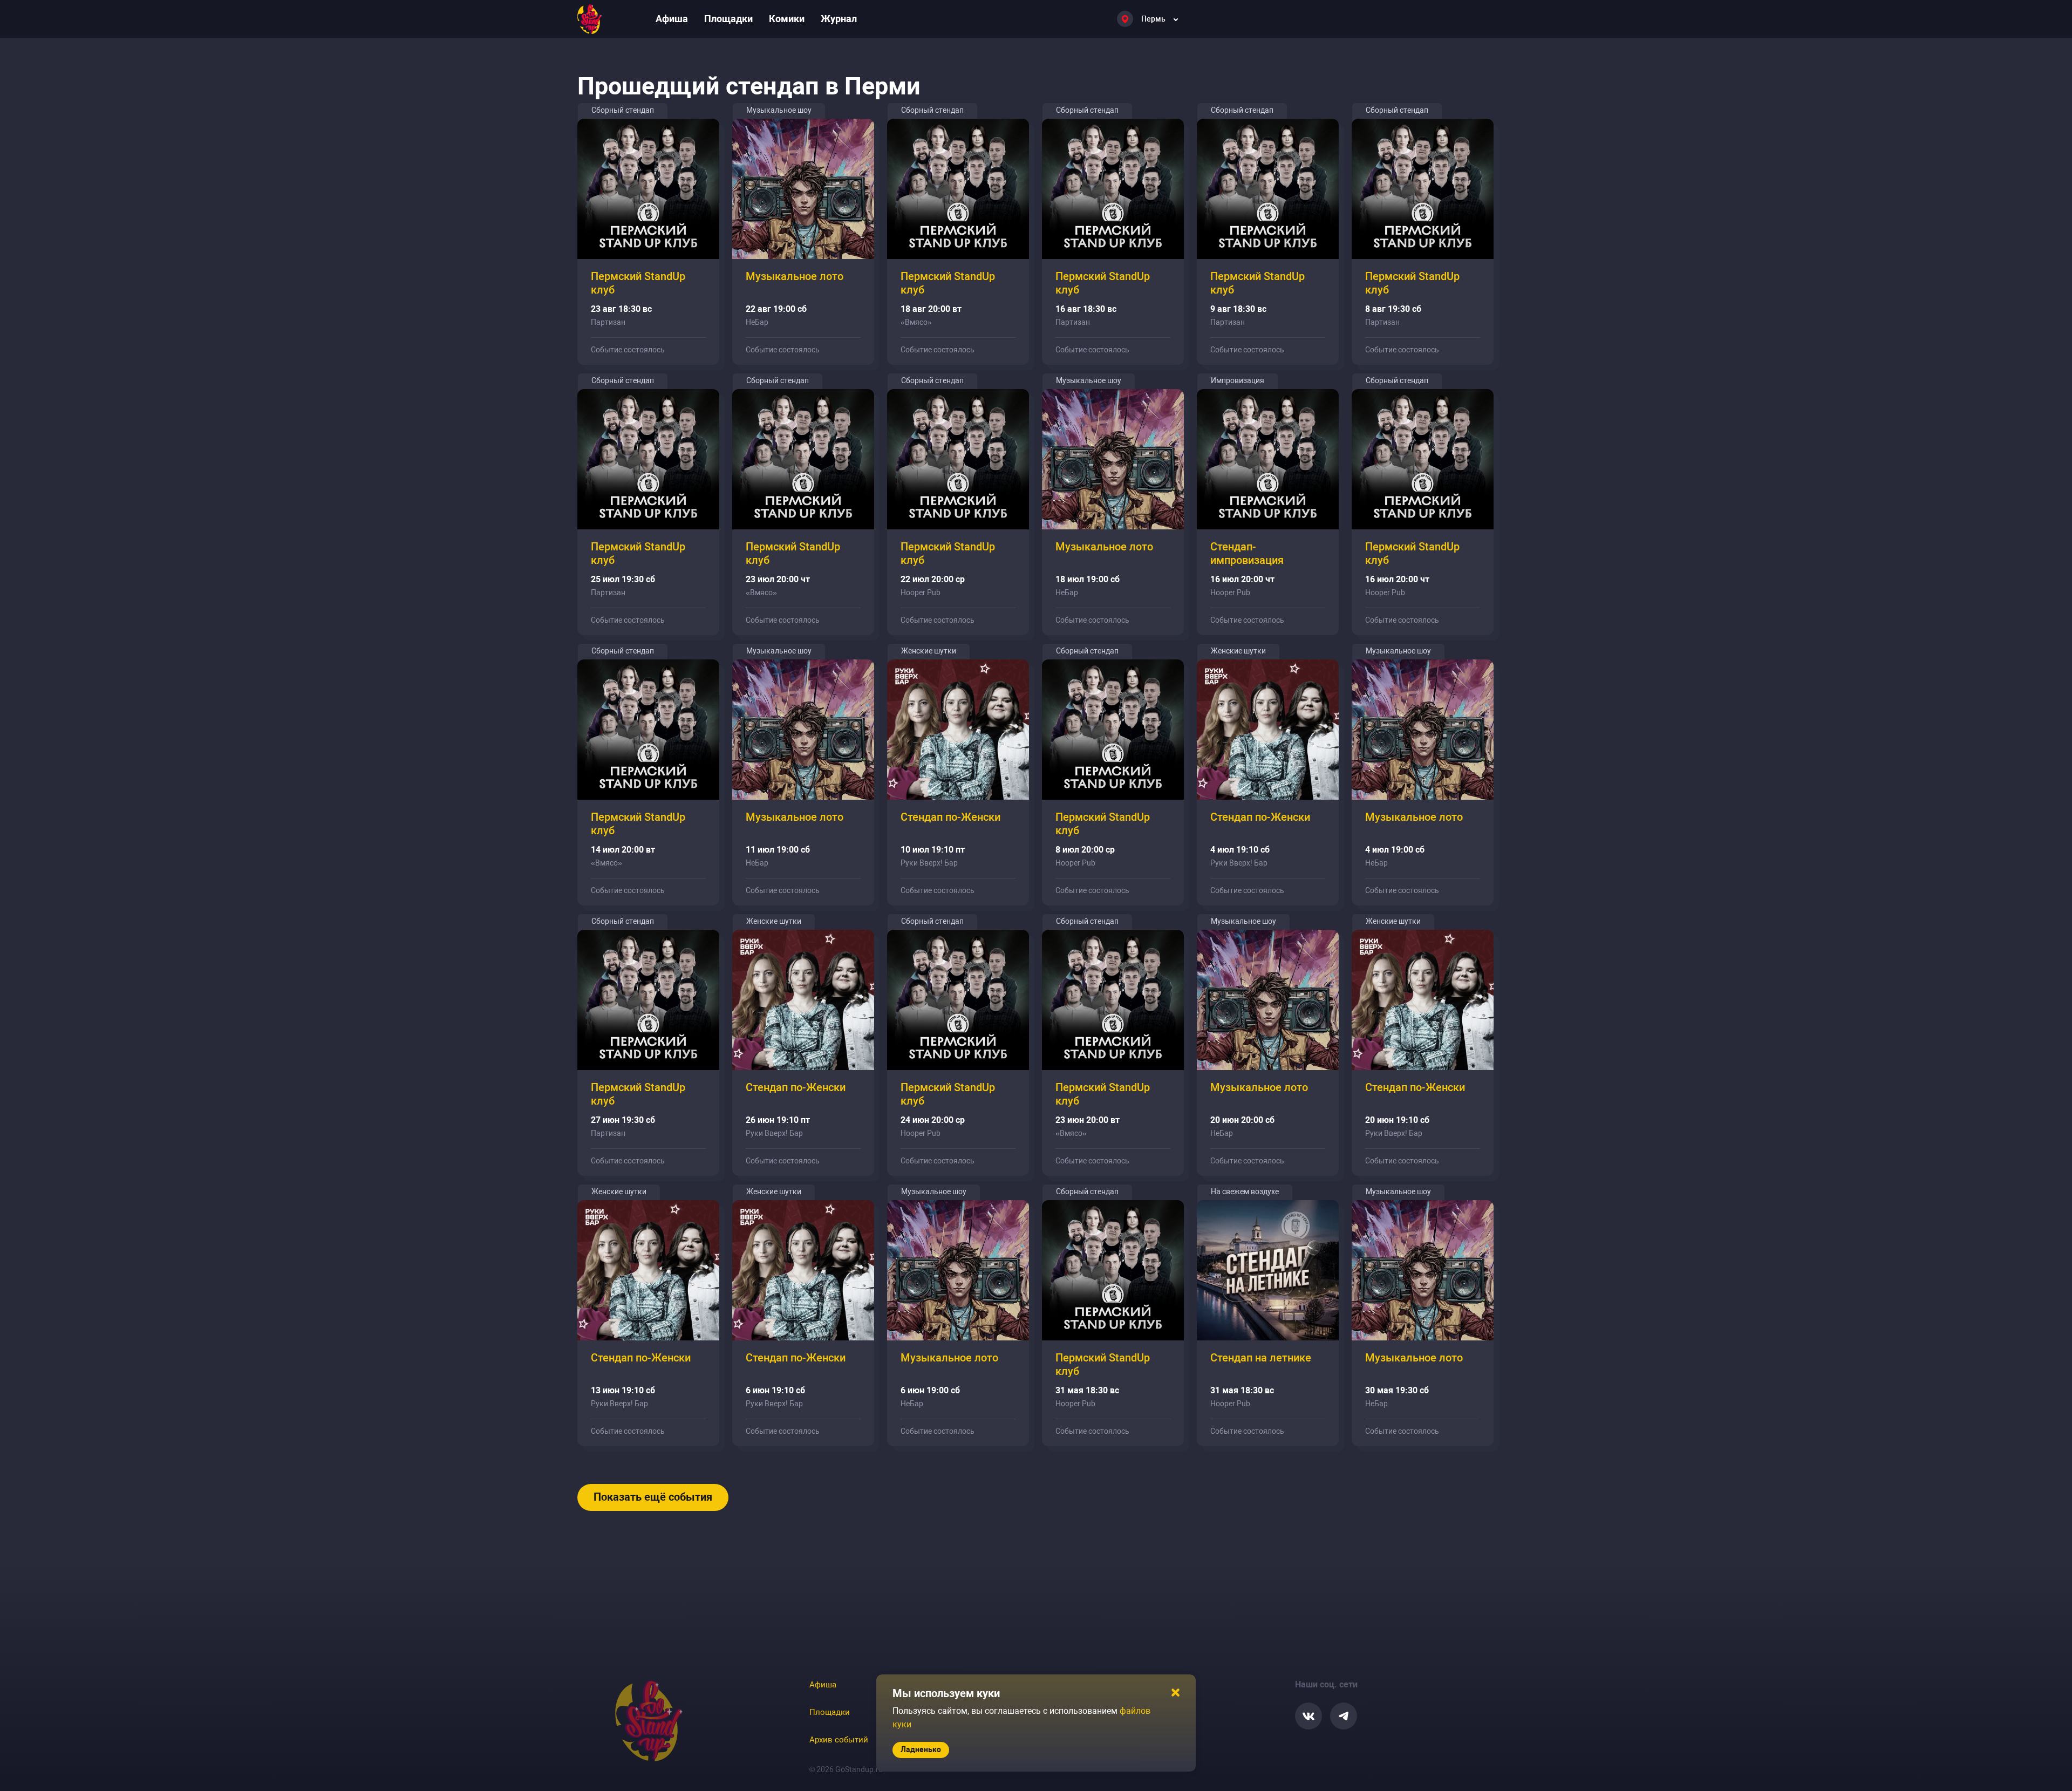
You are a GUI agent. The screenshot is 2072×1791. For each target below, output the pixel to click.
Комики (787, 19)
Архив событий (839, 1740)
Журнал (839, 19)
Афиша (672, 19)
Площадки (728, 19)
